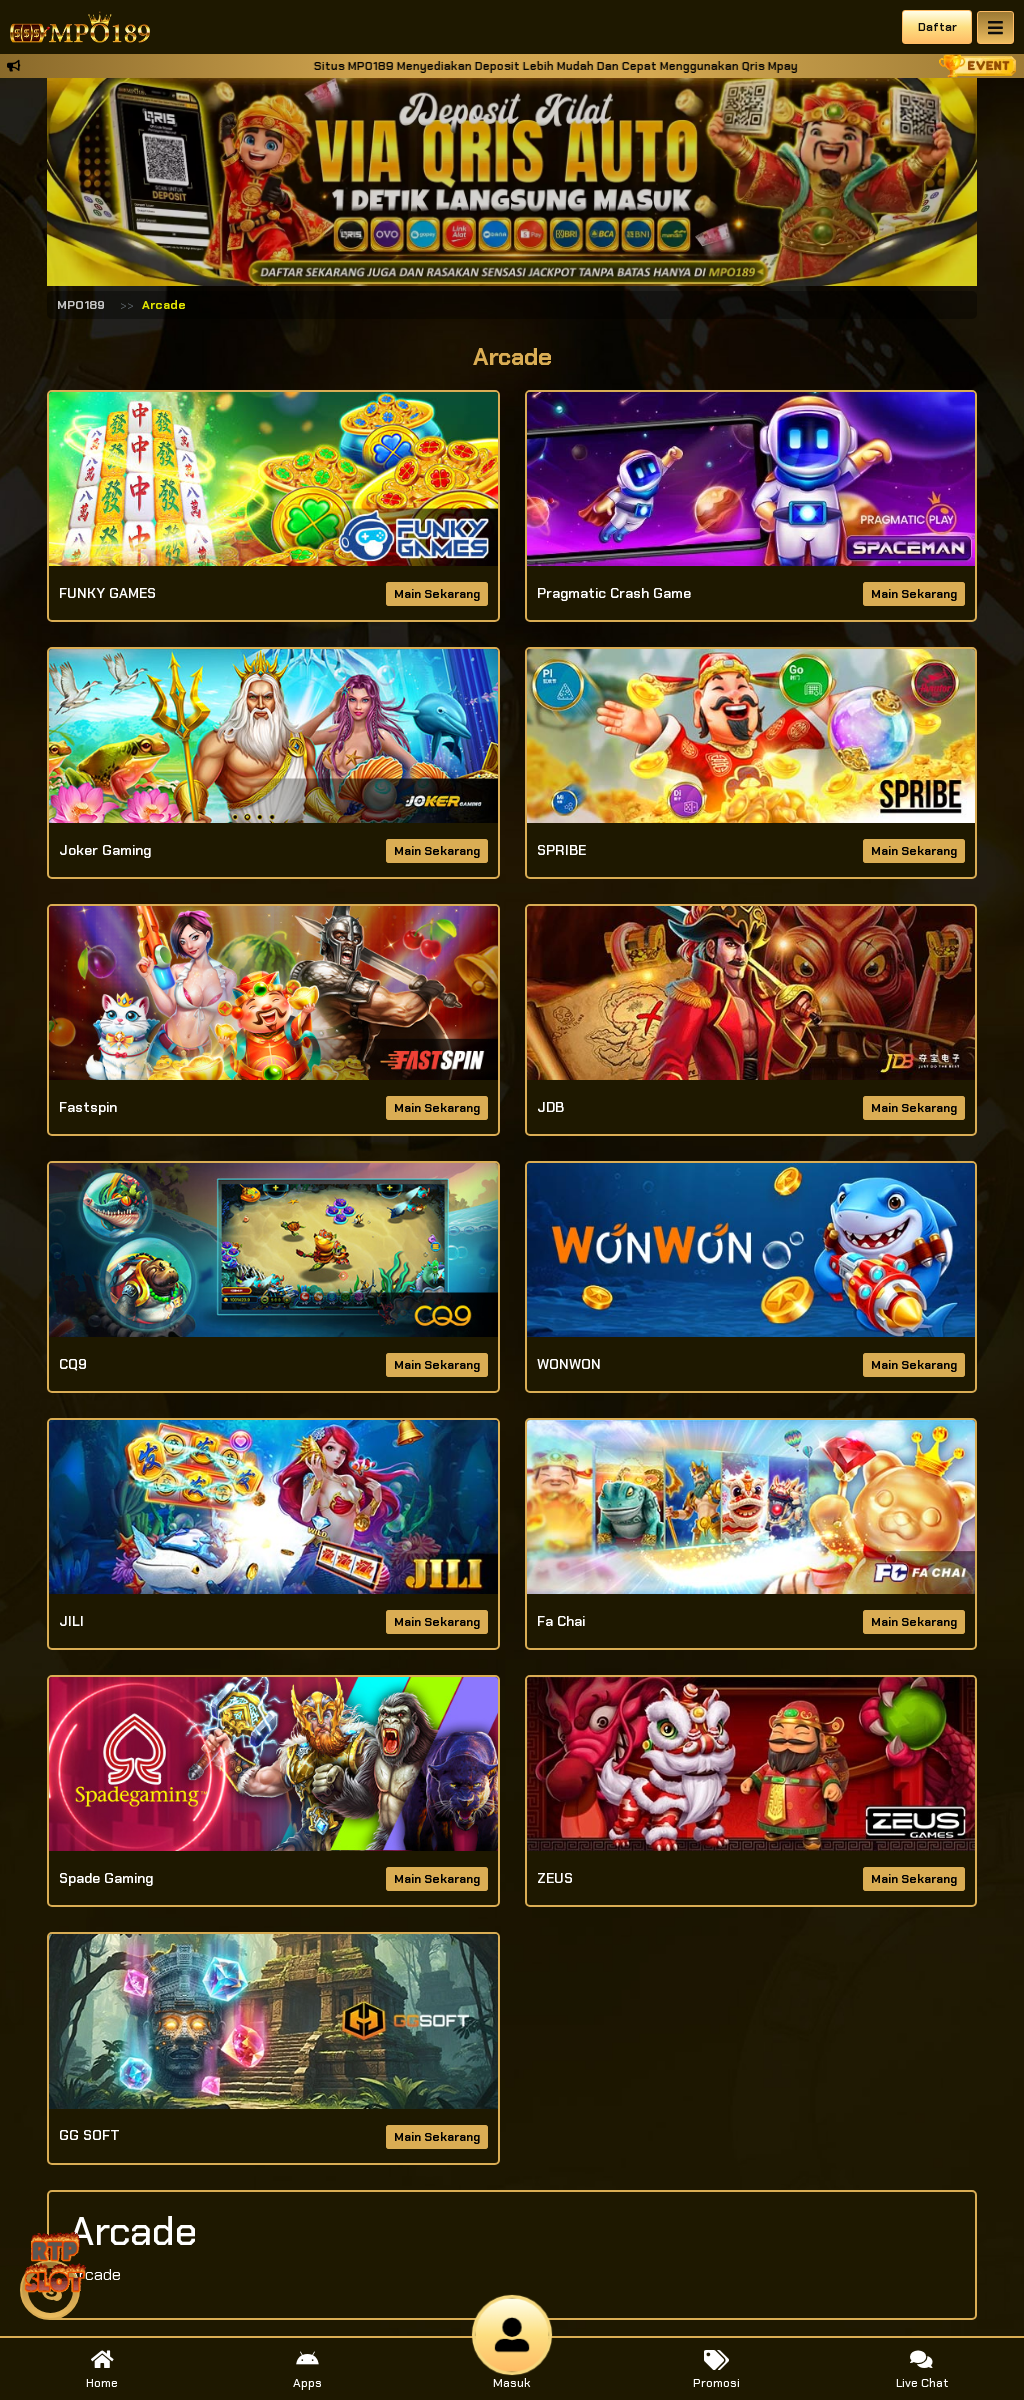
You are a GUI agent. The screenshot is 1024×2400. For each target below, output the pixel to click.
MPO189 (81, 305)
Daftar (937, 27)
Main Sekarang (437, 594)
